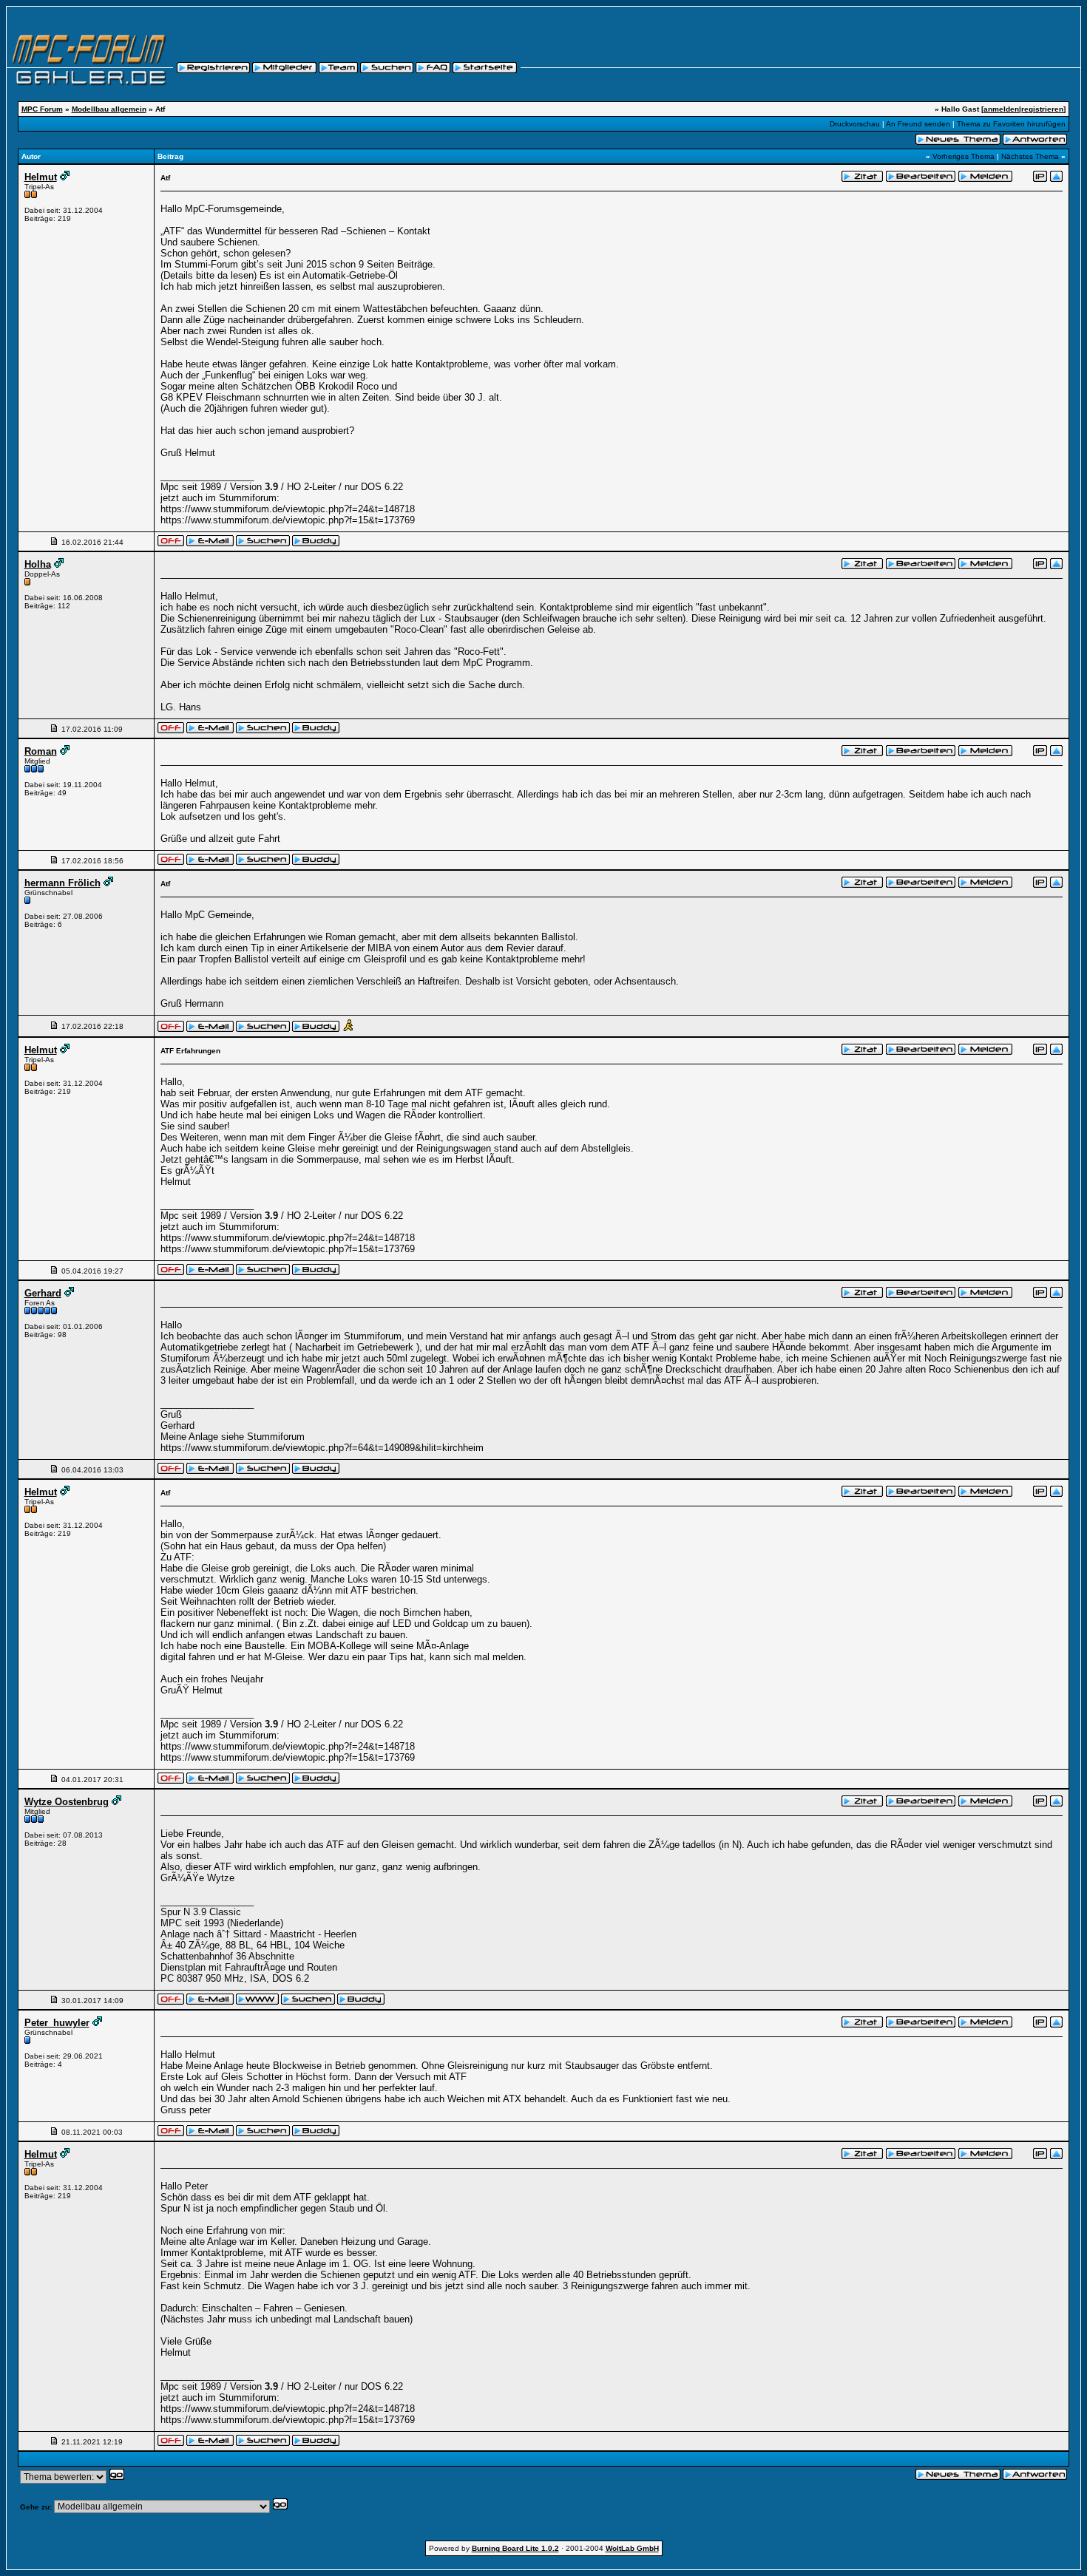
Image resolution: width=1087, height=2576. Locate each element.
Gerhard (43, 1293)
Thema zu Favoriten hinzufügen (1011, 124)
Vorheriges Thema (964, 156)
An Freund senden (918, 124)
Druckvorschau (855, 124)
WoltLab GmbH (632, 2548)
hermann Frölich (62, 883)
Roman (41, 751)
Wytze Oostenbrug (67, 1802)
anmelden (1001, 109)
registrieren (1042, 109)
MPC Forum (42, 109)
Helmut (41, 177)
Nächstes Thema (1030, 156)
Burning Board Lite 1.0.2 (515, 2548)
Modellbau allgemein (109, 109)
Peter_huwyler (57, 2023)
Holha (38, 564)
